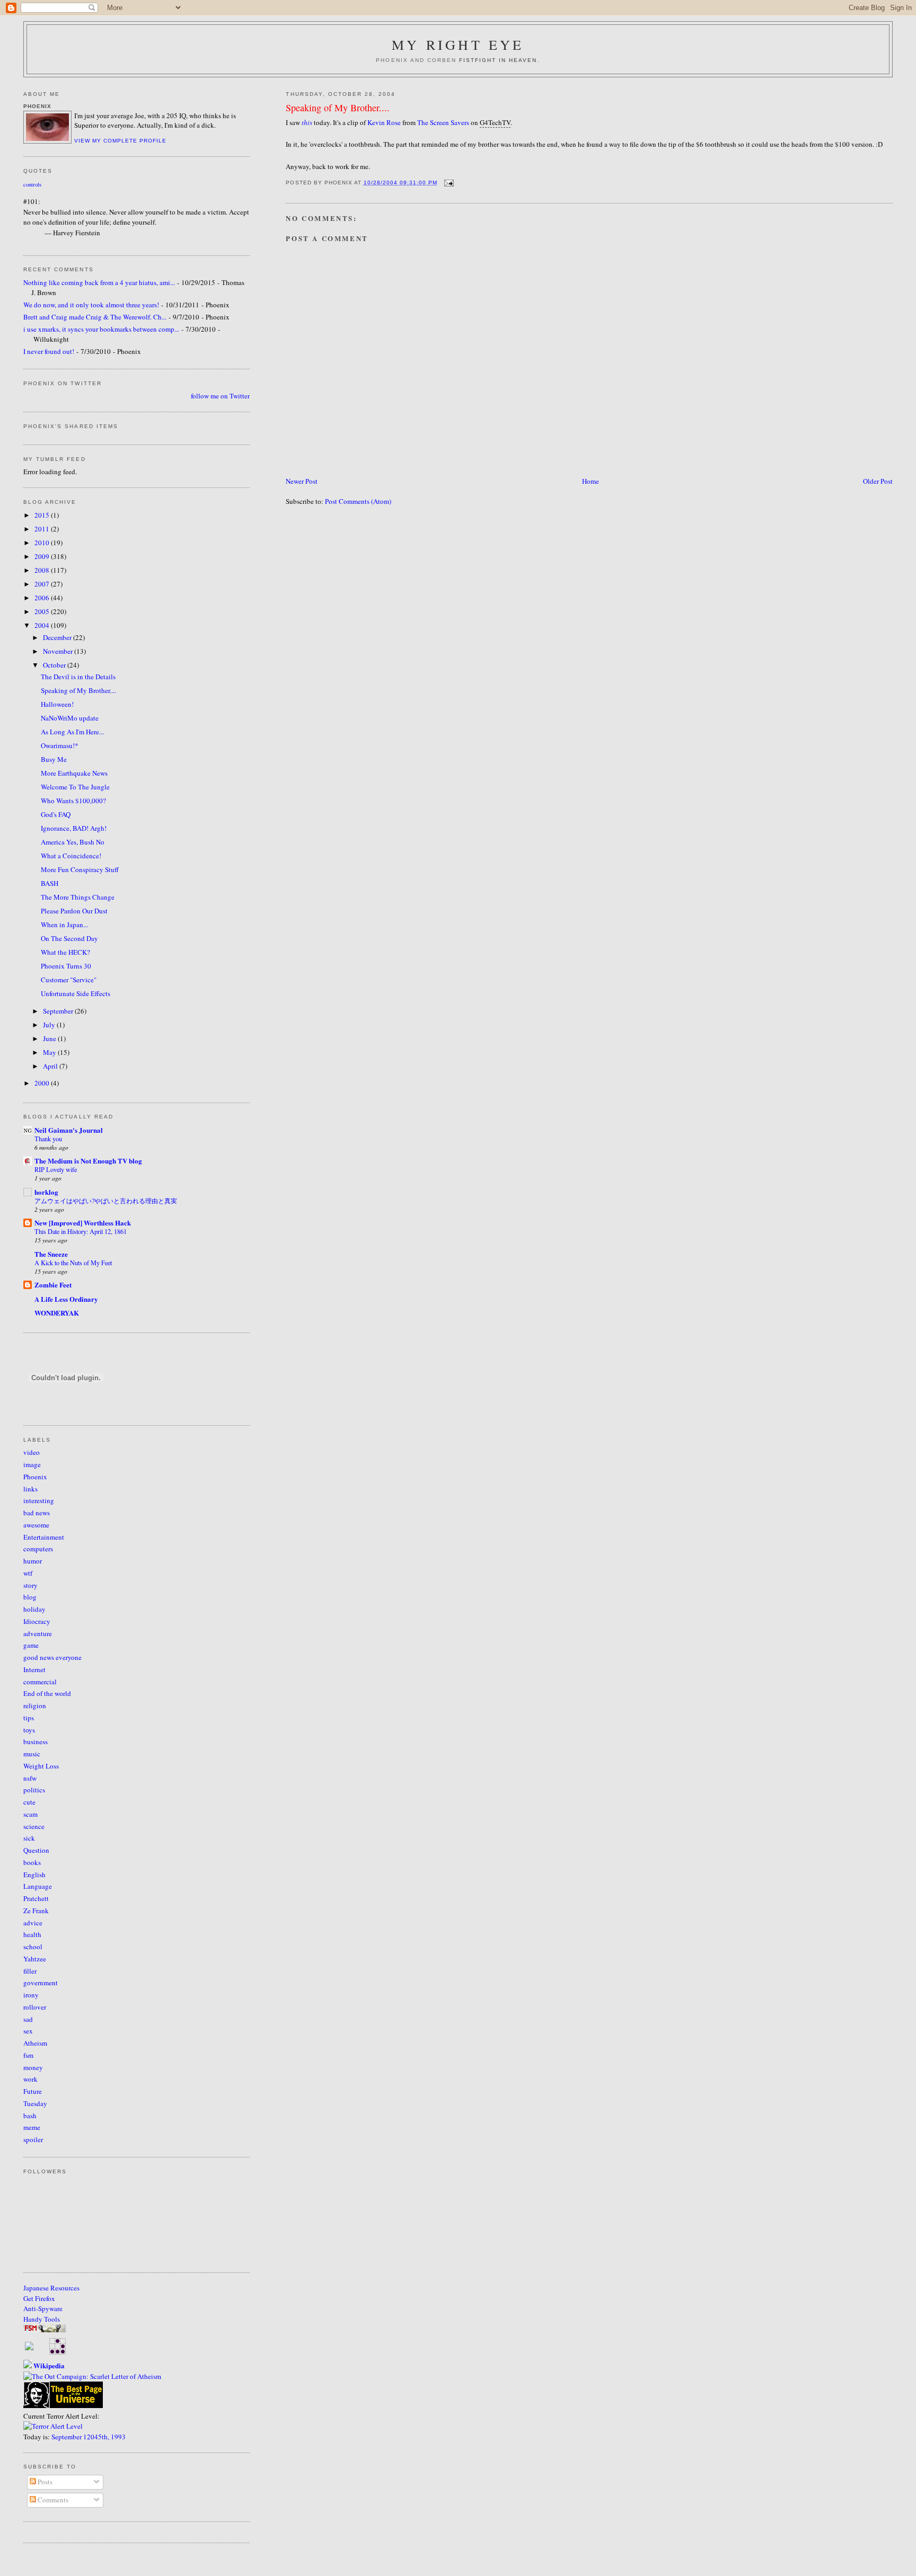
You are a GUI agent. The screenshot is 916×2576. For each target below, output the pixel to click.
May (50, 1052)
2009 (43, 556)
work (30, 2079)
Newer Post (302, 481)
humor (33, 1561)
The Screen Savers (443, 122)
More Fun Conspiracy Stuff (80, 869)
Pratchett (36, 1898)
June (50, 1038)
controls (32, 184)
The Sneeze (51, 1254)
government (41, 1983)
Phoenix (35, 1477)
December (58, 637)
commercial (40, 1682)
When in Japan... (64, 925)
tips (29, 1718)
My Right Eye (458, 45)
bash (30, 2116)
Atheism (35, 2043)
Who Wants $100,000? (73, 801)
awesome (36, 1525)
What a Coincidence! (71, 856)
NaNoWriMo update (70, 718)
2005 (43, 611)
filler (30, 1971)
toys (29, 1730)
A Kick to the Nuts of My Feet (73, 1263)
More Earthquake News (74, 773)
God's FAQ (56, 814)
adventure (38, 1633)
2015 (43, 515)
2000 (43, 1083)
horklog (46, 1192)
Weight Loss (41, 1766)
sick (29, 1838)
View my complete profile (120, 141)
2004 (43, 625)
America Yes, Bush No (73, 842)
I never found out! (49, 351)
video (32, 1452)
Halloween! (57, 704)
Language (38, 1886)
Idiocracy (37, 1621)
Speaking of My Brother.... (338, 108)
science (34, 1826)
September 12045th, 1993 (89, 2437)
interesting (39, 1500)
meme (32, 2127)
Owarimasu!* (60, 745)
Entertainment (44, 1537)
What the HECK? (65, 952)
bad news (37, 1513)
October (55, 665)
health (32, 1934)
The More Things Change (78, 897)
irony (31, 1995)
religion (35, 1706)
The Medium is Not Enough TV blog (88, 1161)
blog (30, 1597)
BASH (50, 883)
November (59, 651)
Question (36, 1850)
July (50, 1025)
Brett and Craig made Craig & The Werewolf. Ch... (95, 317)
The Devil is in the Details (78, 677)
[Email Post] (448, 183)
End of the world (47, 1693)
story (30, 1585)
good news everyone (52, 1657)
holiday (34, 1609)
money (33, 2067)
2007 (43, 584)
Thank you (48, 1139)
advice (33, 1923)
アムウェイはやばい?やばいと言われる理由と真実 (106, 1201)
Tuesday (35, 2103)
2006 (43, 598)
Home (591, 481)
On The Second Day (69, 938)
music (32, 1754)
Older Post (878, 481)
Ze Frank (36, 1911)
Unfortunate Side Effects (76, 993)
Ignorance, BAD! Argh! (74, 828)
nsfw (30, 1778)
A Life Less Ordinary (66, 1299)
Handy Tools (42, 2319)
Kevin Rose (384, 122)
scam (30, 1814)
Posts (44, 2482)
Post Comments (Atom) (358, 501)
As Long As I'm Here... (72, 732)
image (32, 1464)
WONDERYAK (57, 1313)
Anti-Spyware (43, 2308)
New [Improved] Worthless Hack (83, 1223)
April (51, 1066)
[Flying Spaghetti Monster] (45, 2330)
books (32, 1862)
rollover (35, 2007)
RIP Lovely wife (56, 1169)
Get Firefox (39, 2298)
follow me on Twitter (220, 396)
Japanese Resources (51, 2288)
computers (38, 1549)
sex (28, 2031)
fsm (28, 2055)
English (34, 1875)
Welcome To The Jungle (75, 787)
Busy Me (54, 759)
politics (34, 1790)
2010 (43, 543)
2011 (43, 529)
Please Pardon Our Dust (74, 911)
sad (28, 2019)
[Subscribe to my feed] (29, 2348)
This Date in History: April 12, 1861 (81, 1231)
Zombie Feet (53, 1285)
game (31, 1645)
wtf (28, 1573)
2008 (43, 570)
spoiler (33, 2139)
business (36, 1742)
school (33, 1947)
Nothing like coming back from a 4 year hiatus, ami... (99, 282)
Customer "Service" (69, 980)
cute (29, 1802)
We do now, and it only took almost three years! (91, 305)
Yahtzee (35, 1959)
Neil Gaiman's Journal (69, 1130)
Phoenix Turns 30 (66, 966)
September (59, 1011)
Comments (52, 2500)
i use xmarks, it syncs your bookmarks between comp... (101, 329)
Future (33, 2091)
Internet (34, 1669)
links (30, 1489)
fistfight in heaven (498, 60)
